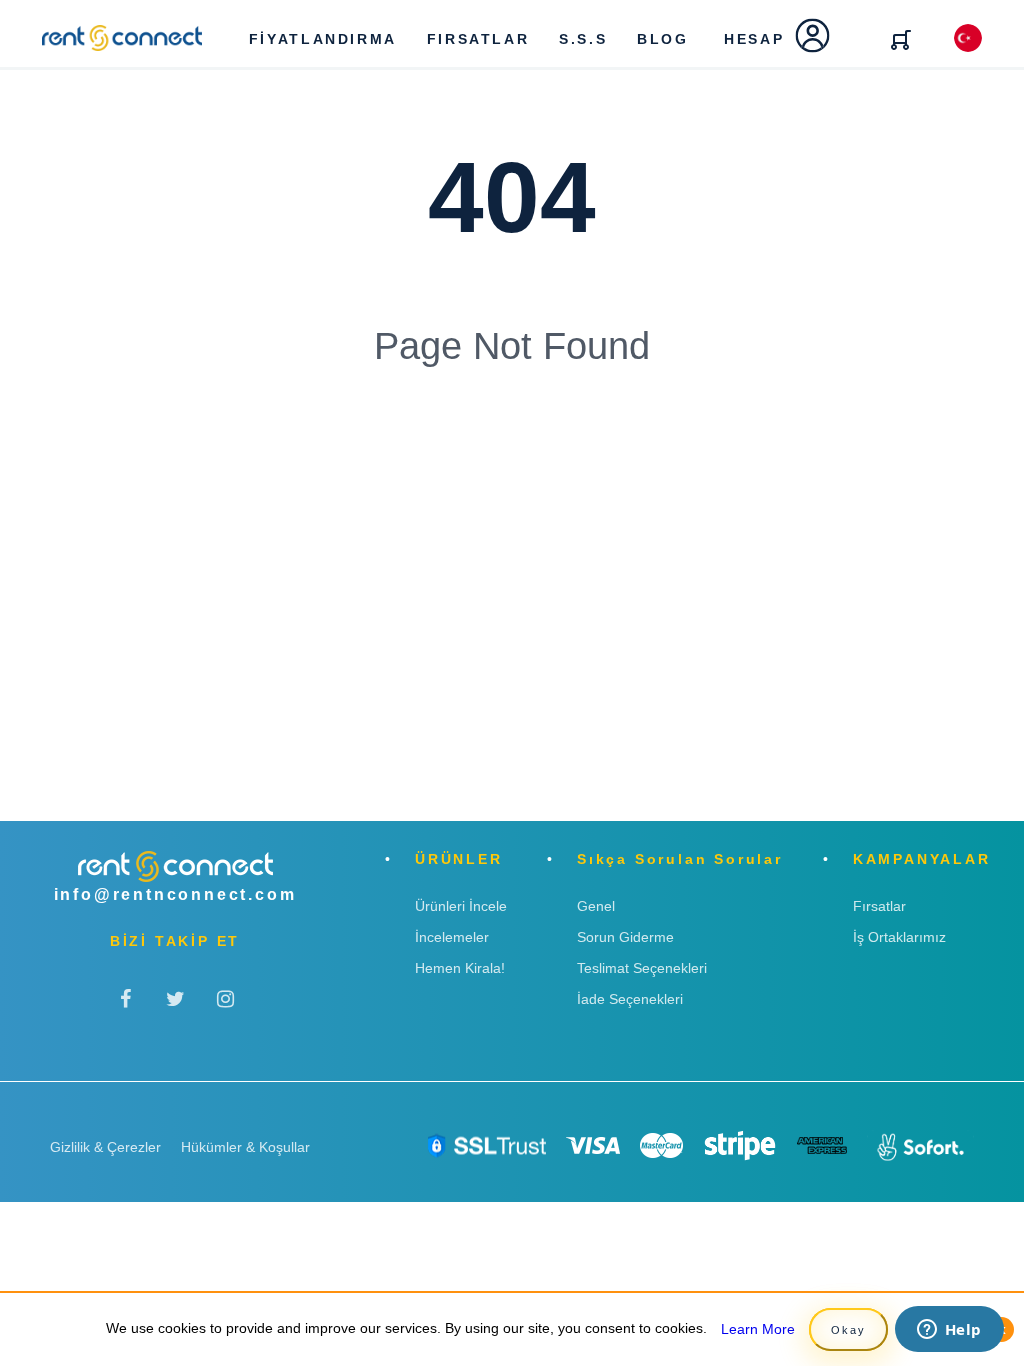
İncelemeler (452, 937)
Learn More (758, 1329)
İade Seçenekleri (630, 999)
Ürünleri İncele (461, 906)
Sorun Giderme (625, 937)
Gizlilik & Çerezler (105, 1147)
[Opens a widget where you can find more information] (949, 1331)
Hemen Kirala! (460, 968)
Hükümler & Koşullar (245, 1147)
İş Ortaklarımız (899, 937)
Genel (596, 906)
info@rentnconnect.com (175, 894)
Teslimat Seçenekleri (642, 968)
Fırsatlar (879, 906)
